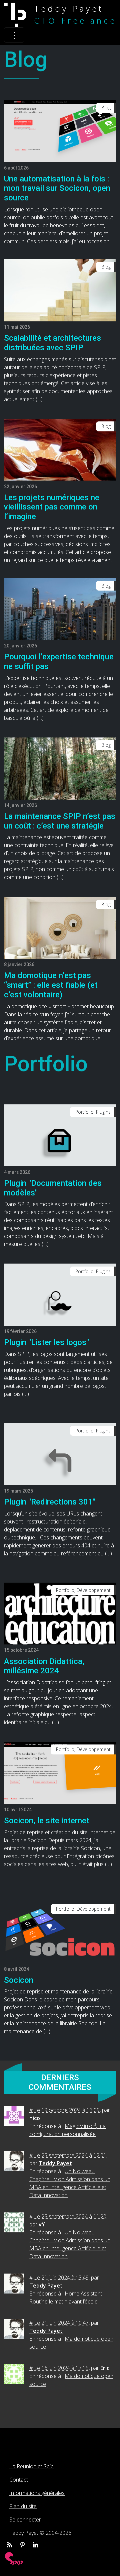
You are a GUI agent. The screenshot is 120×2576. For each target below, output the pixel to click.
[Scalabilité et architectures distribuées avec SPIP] (60, 290)
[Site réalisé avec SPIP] (14, 2558)
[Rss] (9, 2545)
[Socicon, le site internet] (60, 1772)
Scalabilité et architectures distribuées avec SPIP (52, 343)
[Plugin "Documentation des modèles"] (60, 1135)
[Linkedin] (35, 2545)
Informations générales (37, 2493)
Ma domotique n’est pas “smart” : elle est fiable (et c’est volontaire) (51, 985)
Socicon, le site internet (47, 1821)
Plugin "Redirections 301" (50, 1502)
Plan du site (23, 2506)
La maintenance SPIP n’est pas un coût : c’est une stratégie (60, 821)
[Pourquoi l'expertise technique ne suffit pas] (60, 609)
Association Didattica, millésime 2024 (44, 1666)
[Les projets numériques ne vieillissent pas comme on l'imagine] (60, 449)
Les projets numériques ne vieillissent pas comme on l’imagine (52, 507)
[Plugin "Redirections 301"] (60, 1454)
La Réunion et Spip (31, 2466)
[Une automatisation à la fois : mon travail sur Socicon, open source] (60, 130)
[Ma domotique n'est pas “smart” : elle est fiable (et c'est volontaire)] (60, 927)
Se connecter (25, 2520)
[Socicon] (60, 1932)
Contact (19, 2480)
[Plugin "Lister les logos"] (60, 1294)
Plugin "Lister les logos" (46, 1342)
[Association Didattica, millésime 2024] (60, 1613)
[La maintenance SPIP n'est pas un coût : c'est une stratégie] (60, 768)
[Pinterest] (22, 2545)
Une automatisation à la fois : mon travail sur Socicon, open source (57, 188)
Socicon (19, 1980)
